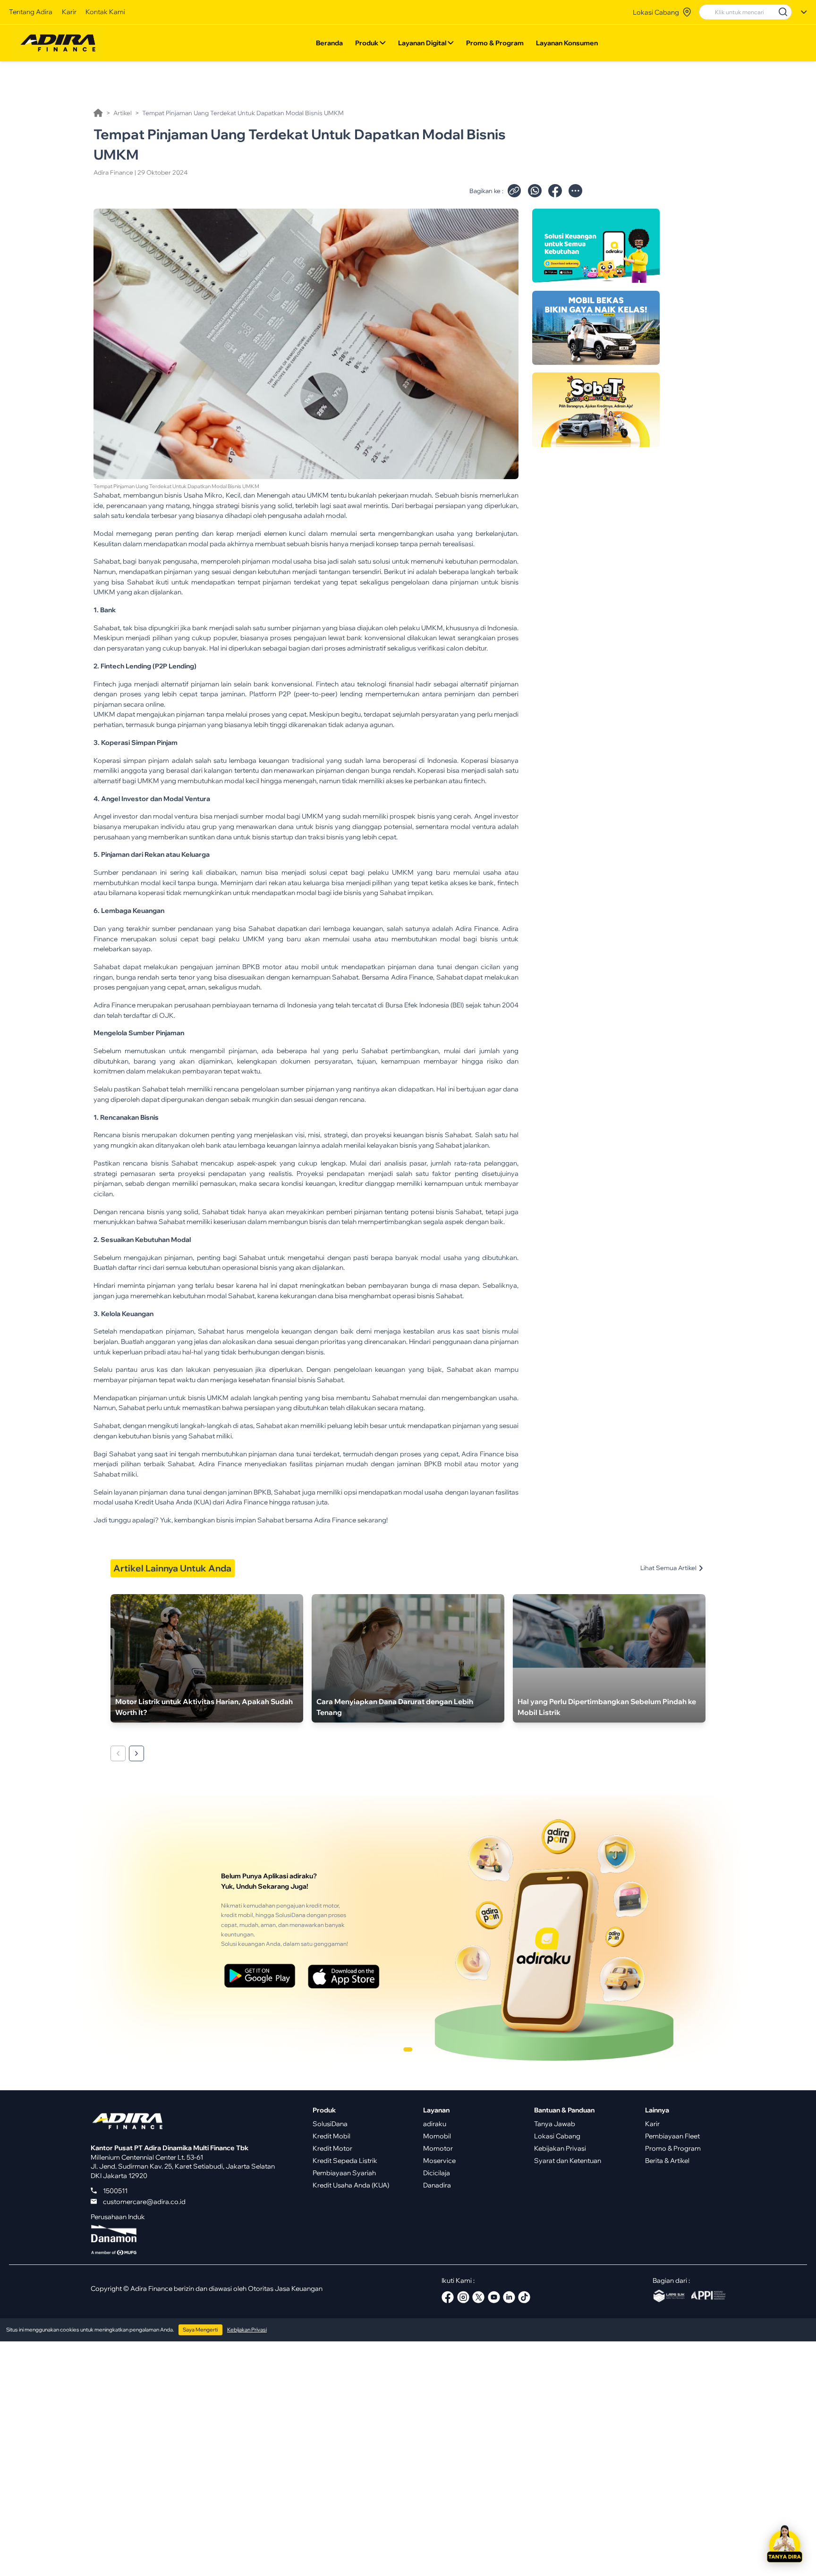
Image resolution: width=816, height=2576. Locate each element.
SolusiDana (330, 2124)
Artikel (123, 113)
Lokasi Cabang (557, 2136)
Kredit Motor (332, 2148)
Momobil (437, 2136)
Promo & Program (495, 43)
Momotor (438, 2148)
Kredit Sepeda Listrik (345, 2160)
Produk (367, 43)
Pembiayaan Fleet (672, 2136)
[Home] (98, 113)
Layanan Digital (422, 43)
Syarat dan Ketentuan (568, 2160)
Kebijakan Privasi (560, 2148)
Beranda (329, 43)
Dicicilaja (437, 2173)
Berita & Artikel (667, 2160)
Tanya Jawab (555, 2124)
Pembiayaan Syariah (344, 2173)
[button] (784, 2544)
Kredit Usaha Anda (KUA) (351, 2185)
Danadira (437, 2185)
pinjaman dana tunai (280, 1454)
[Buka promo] (596, 246)
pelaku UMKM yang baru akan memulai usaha (293, 939)
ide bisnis (348, 892)
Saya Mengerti (200, 2330)
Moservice (439, 2160)
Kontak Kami (105, 12)
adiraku (435, 2124)
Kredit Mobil (331, 2136)
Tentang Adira (31, 12)
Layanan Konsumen (567, 43)
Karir (69, 12)
